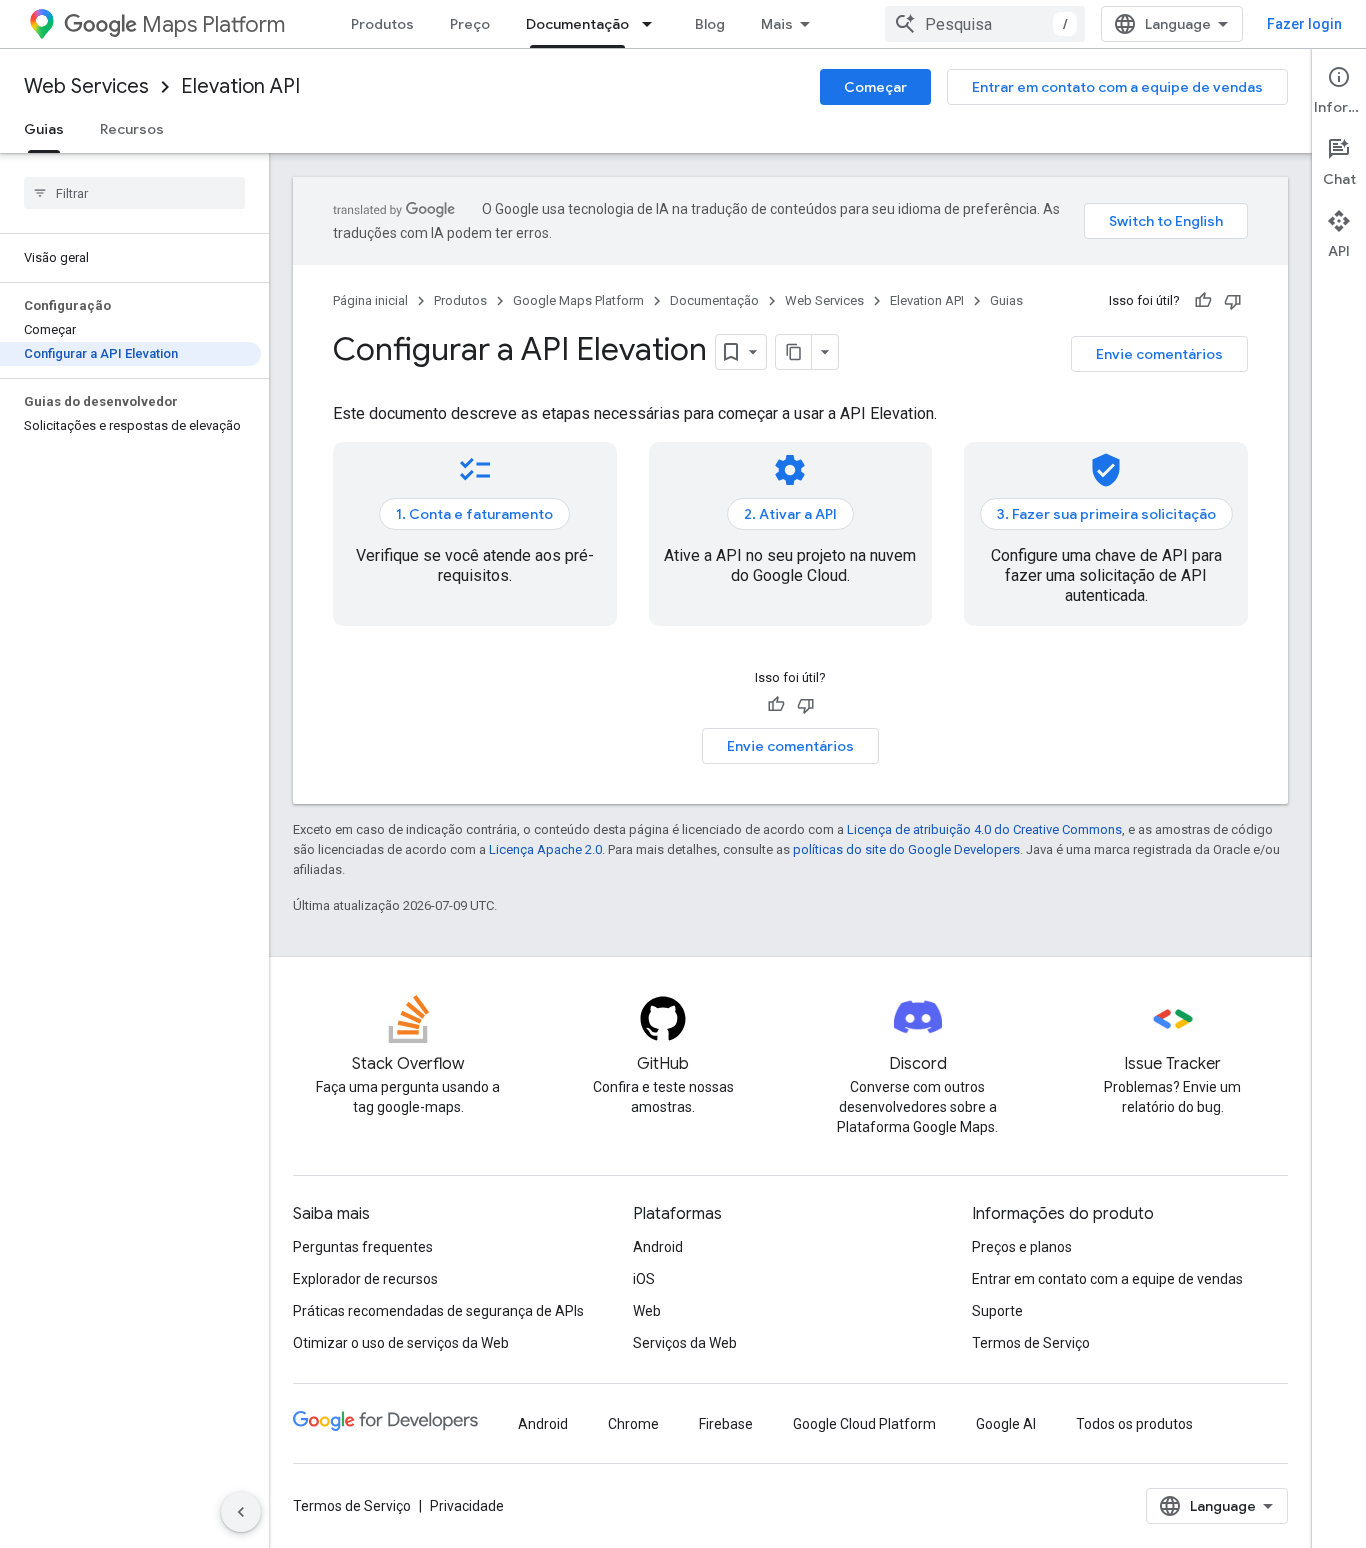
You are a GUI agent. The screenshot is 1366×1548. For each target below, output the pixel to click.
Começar (875, 87)
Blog (710, 24)
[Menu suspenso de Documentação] (653, 24)
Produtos (382, 24)
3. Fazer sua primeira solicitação (1106, 514)
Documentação (577, 24)
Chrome (633, 1424)
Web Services (86, 86)
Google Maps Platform (578, 300)
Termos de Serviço (1031, 1343)
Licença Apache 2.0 (545, 849)
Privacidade (467, 1506)
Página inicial (370, 300)
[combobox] (985, 24)
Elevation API (240, 86)
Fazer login (1304, 24)
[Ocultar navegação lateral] (241, 1512)
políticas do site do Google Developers (906, 849)
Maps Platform (213, 24)
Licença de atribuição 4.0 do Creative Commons (984, 829)
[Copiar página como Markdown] (794, 352)
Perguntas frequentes (363, 1247)
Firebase (726, 1424)
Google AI (1006, 1424)
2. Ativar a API (790, 514)
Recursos (132, 129)
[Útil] (1203, 301)
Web (647, 1311)
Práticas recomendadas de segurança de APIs (438, 1311)
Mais (777, 24)
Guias (44, 129)
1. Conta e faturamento (474, 514)
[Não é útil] (1233, 301)
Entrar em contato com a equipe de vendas (1117, 87)
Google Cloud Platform (864, 1424)
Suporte (997, 1311)
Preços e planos (1022, 1247)
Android (658, 1247)
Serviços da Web (685, 1343)
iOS (644, 1279)
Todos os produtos (1134, 1424)
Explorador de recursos (365, 1279)
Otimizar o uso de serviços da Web (401, 1343)
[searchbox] (134, 193)
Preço (470, 24)
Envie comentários (1159, 354)
